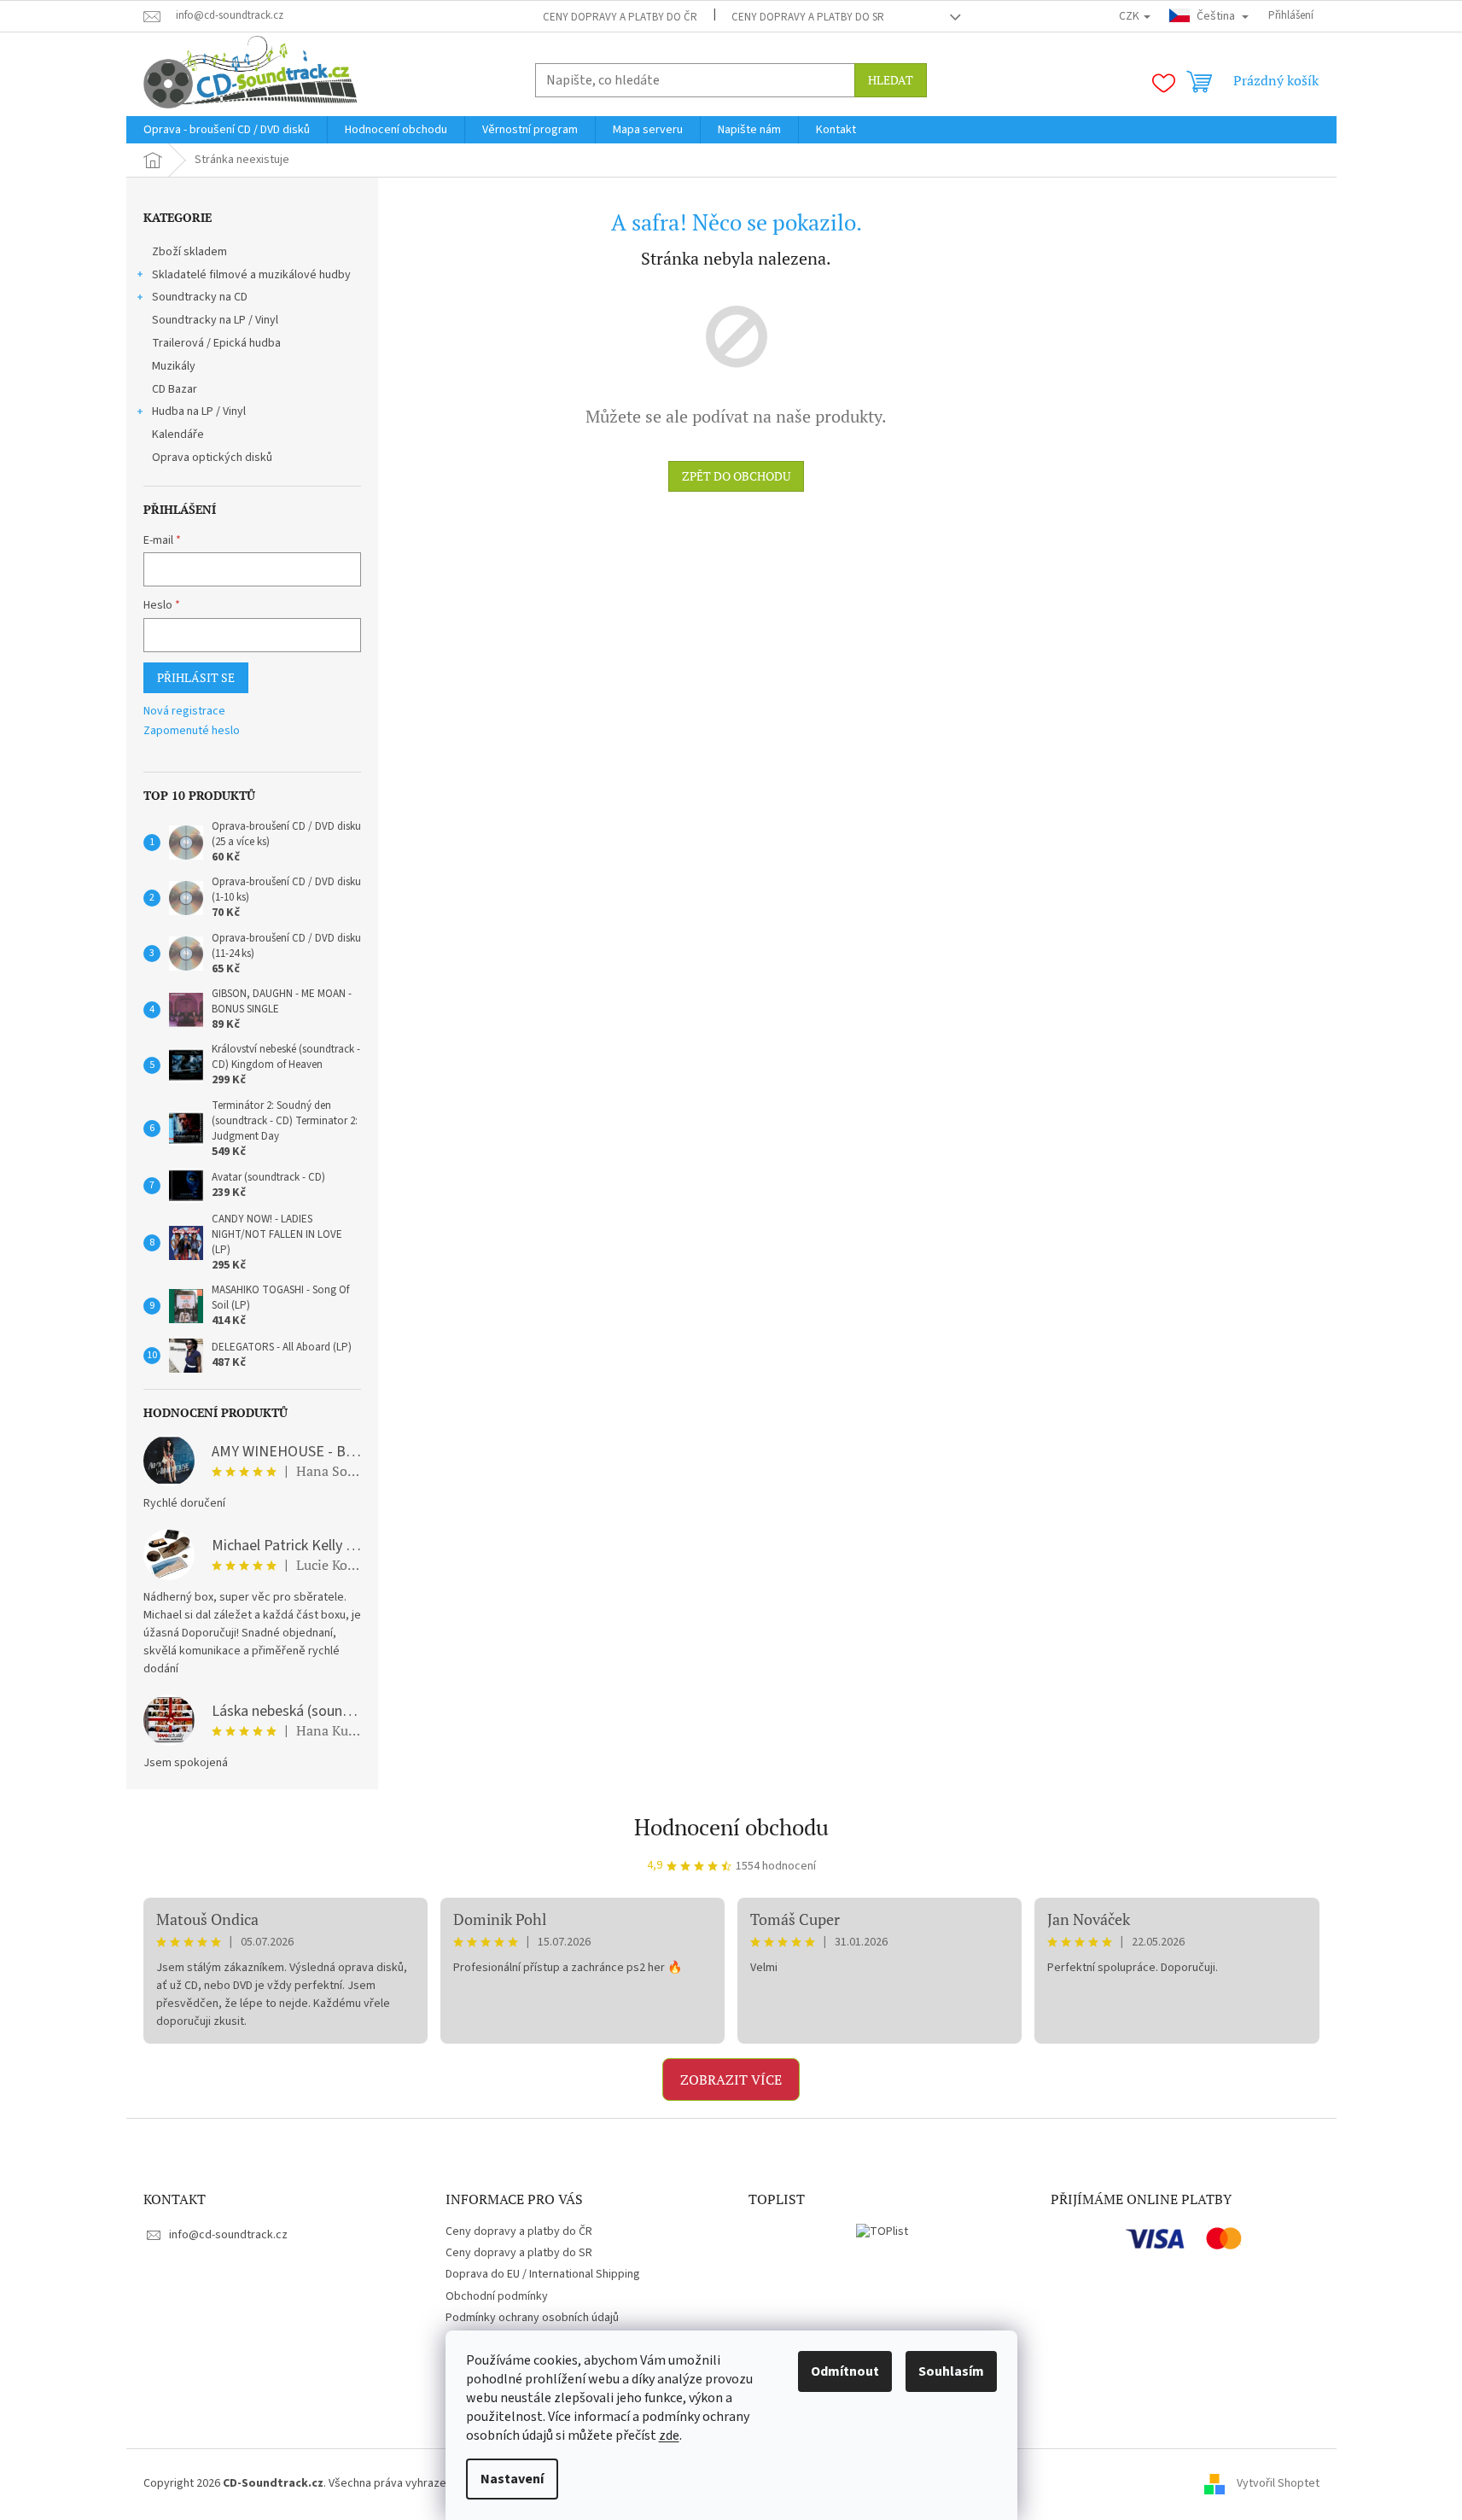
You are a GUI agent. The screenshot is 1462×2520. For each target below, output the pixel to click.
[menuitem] (227, 130)
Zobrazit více (731, 2080)
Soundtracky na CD (200, 297)
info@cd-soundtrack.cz (228, 2235)
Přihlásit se (196, 677)
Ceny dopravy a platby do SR (808, 17)
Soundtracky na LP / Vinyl (215, 320)
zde (669, 2435)
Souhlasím (951, 2371)
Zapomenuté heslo (192, 731)
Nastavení (512, 2479)
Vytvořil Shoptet (1278, 2483)
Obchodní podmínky (497, 2296)
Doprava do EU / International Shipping (543, 2274)
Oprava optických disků (212, 458)
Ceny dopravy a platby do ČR (620, 17)
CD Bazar (175, 389)
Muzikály (174, 366)
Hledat (891, 80)
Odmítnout (845, 2371)
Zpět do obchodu (736, 476)
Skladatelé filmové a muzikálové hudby (251, 275)
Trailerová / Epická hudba (216, 343)
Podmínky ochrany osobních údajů (532, 2318)
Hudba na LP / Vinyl (199, 411)
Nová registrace (184, 712)
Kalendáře (178, 435)
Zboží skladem (189, 252)
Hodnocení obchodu (731, 1827)
